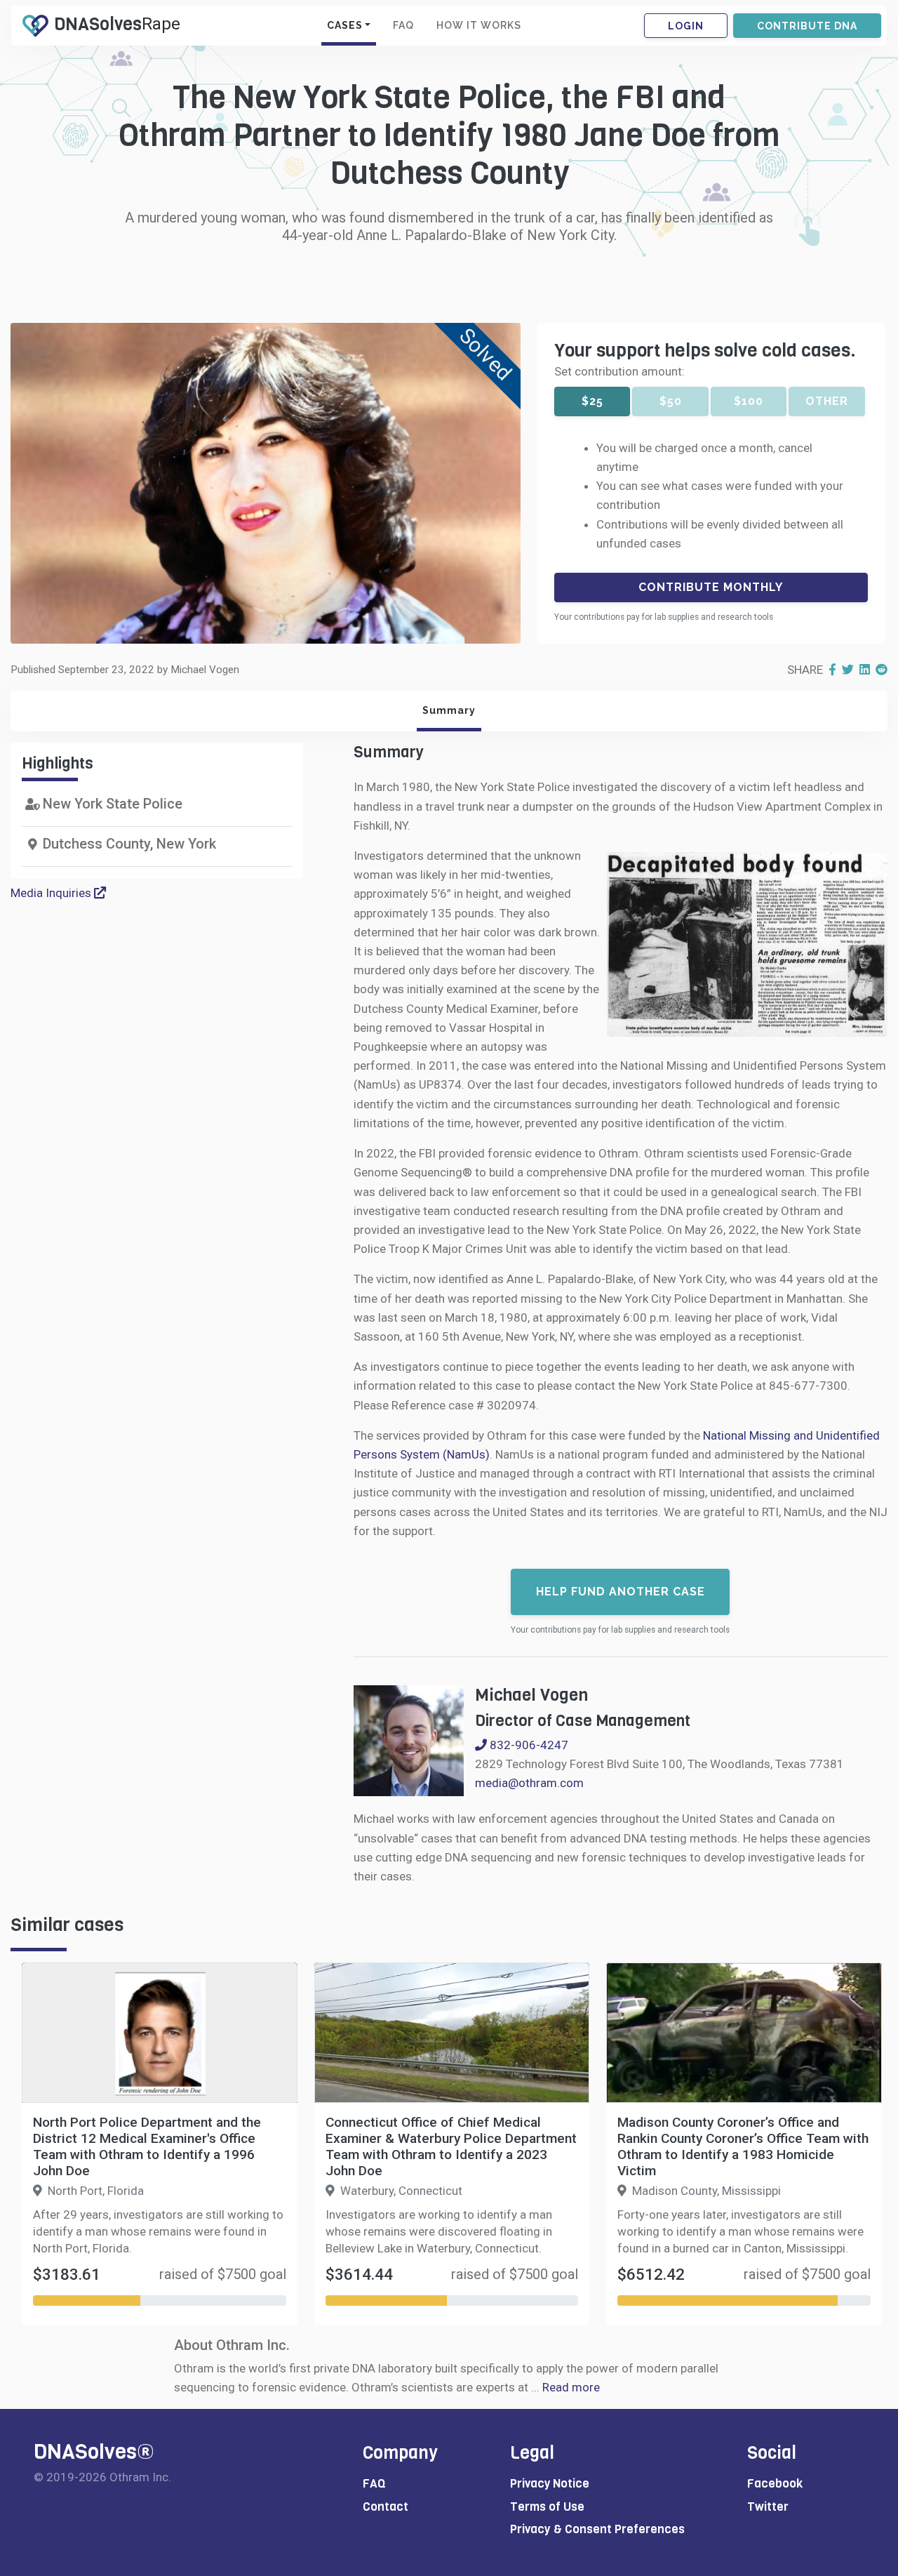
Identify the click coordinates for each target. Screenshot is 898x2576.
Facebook (775, 2484)
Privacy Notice (550, 2484)
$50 (671, 401)
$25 (592, 401)
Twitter (768, 2507)
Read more (571, 2387)
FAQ (403, 25)
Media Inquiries (52, 893)
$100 (749, 401)
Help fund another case (621, 1592)
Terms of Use (547, 2507)
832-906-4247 (528, 1745)
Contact (386, 2507)
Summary (449, 710)
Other (827, 401)
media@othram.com (529, 1783)
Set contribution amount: (619, 371)
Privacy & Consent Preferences (597, 2529)
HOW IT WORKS (479, 25)
